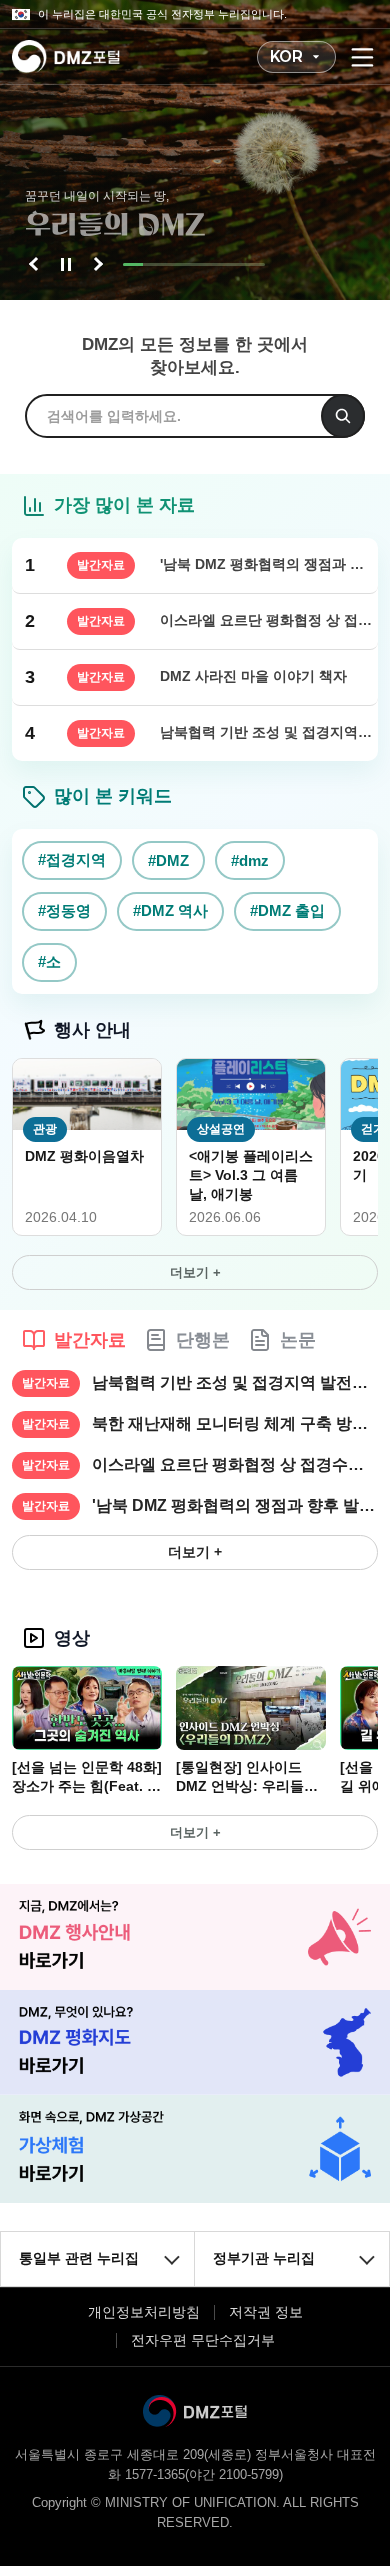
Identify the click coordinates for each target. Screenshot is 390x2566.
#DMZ (168, 860)
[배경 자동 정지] (66, 264)
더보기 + (195, 1272)
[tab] (74, 1340)
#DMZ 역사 (170, 910)
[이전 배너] (36, 264)
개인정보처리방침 (144, 2312)
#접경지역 (72, 859)
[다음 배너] (96, 264)
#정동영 (64, 910)
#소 (49, 961)
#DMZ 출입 (287, 910)
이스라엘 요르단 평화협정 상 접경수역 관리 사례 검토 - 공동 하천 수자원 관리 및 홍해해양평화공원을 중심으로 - (235, 1464)
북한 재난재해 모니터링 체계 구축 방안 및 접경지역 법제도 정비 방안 (235, 1423)
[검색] (343, 416)
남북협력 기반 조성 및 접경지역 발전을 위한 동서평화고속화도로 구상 (235, 1382)
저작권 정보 (266, 2312)
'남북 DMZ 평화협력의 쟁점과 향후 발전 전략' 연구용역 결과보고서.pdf (235, 1505)
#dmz (250, 860)
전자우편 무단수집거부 (203, 2340)
